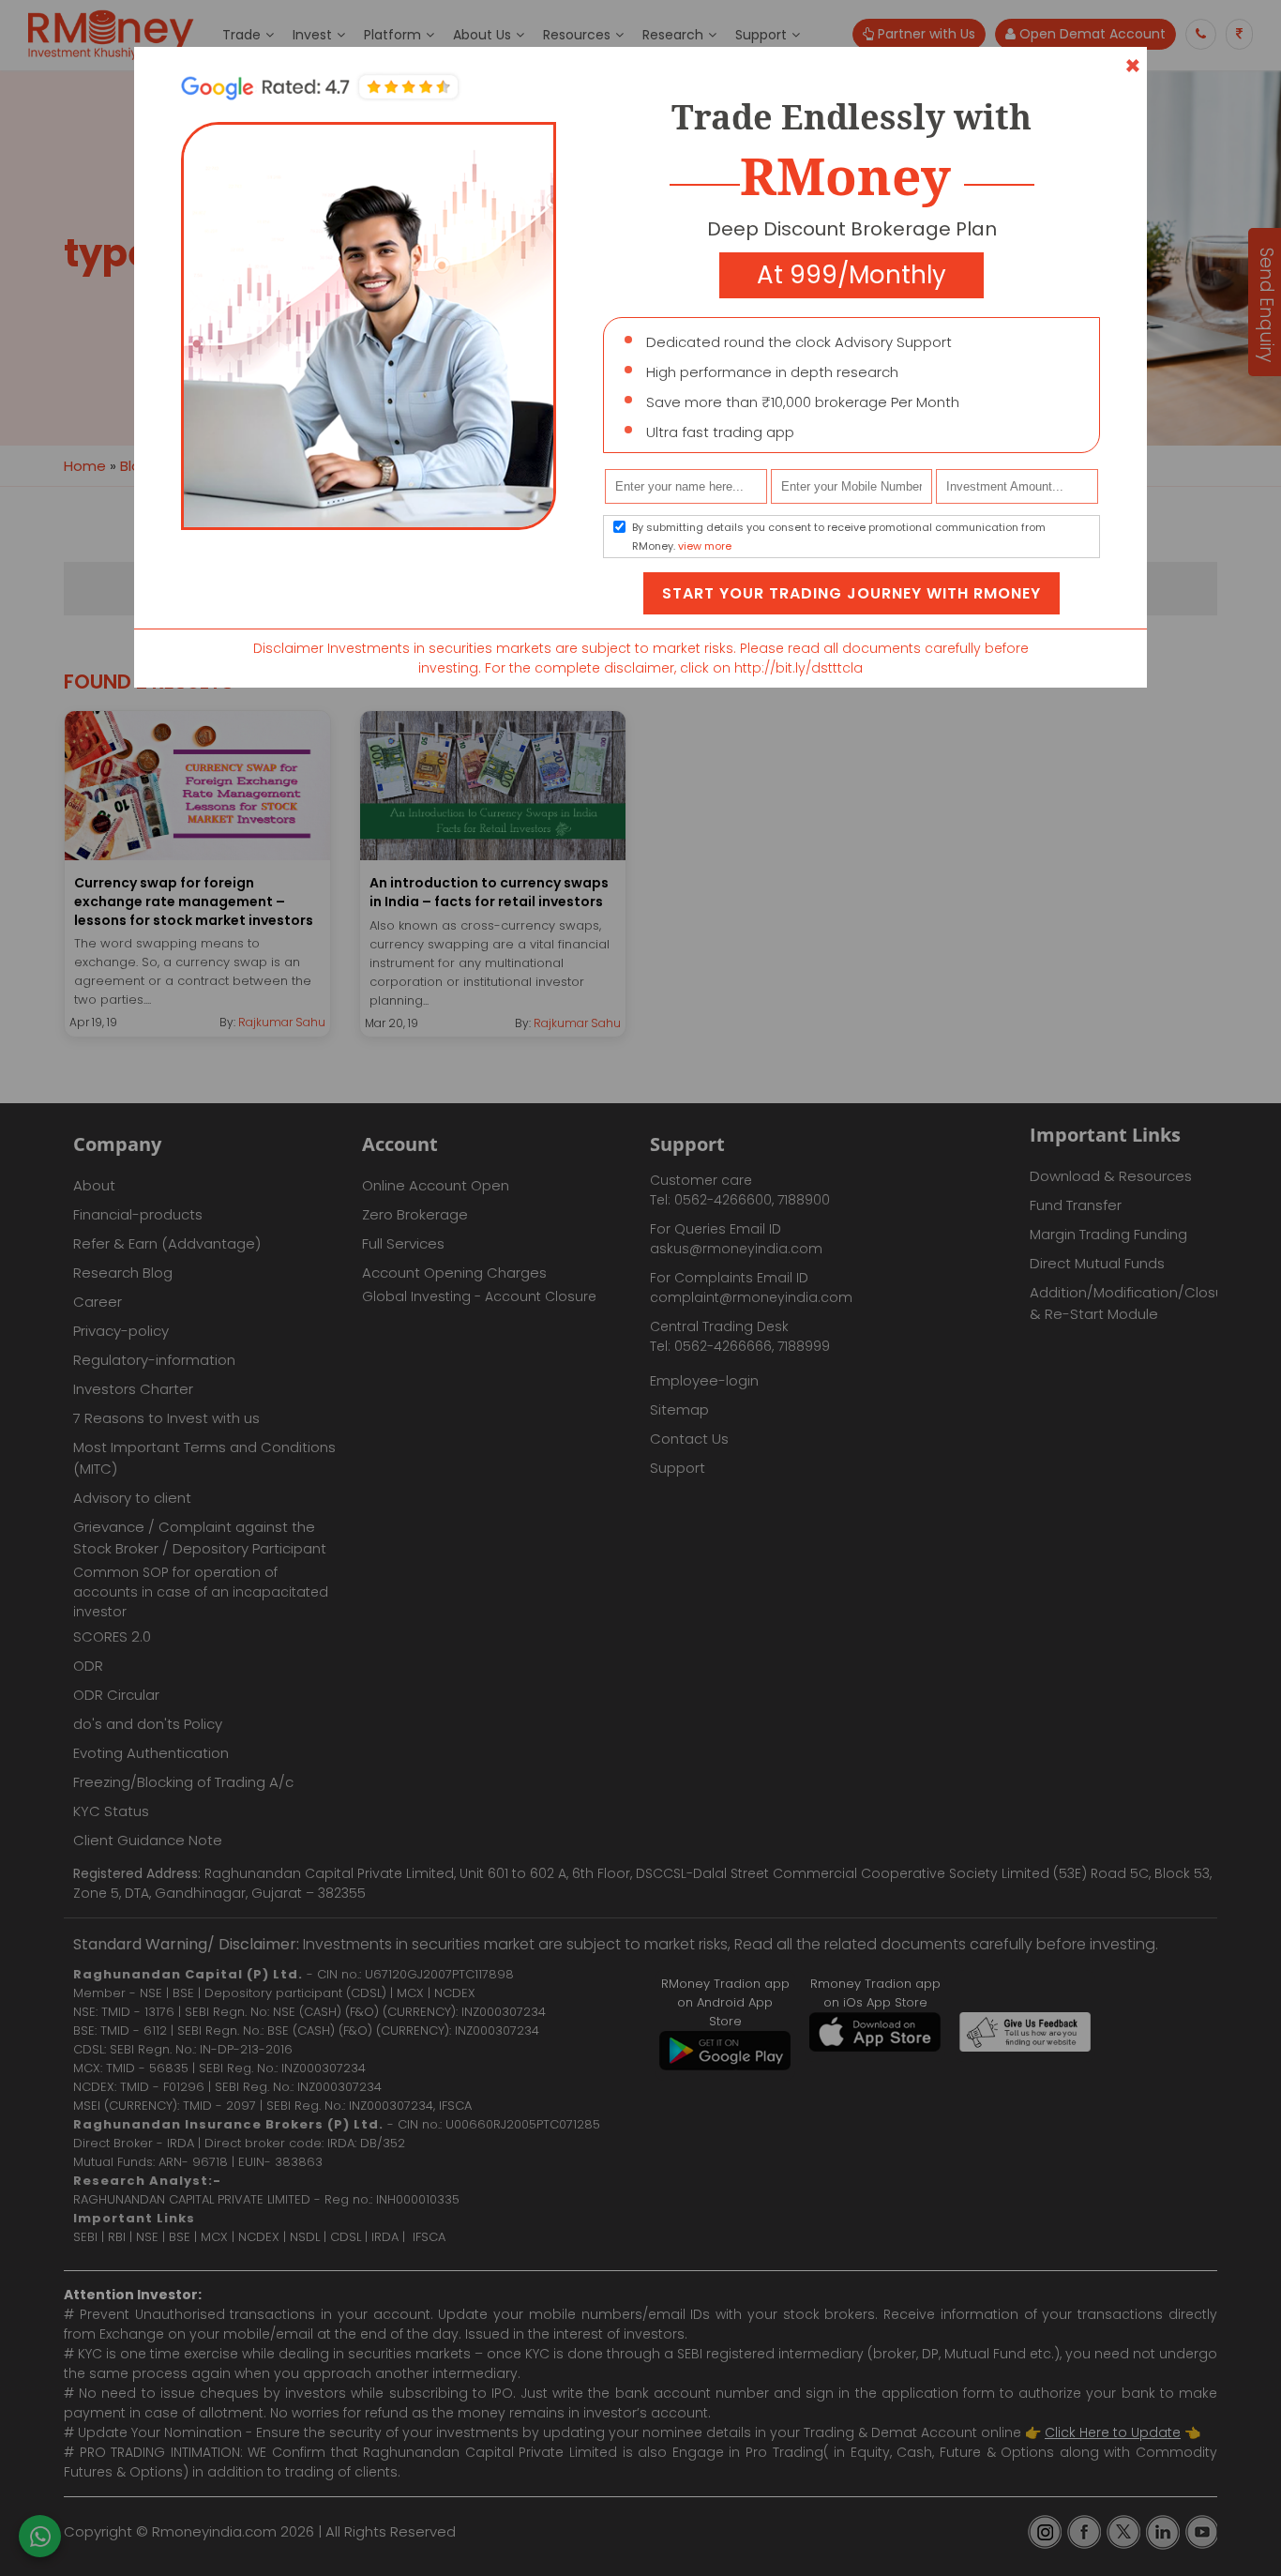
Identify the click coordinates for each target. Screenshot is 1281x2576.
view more (705, 546)
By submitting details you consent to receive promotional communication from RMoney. (839, 537)
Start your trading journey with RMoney (851, 593)
